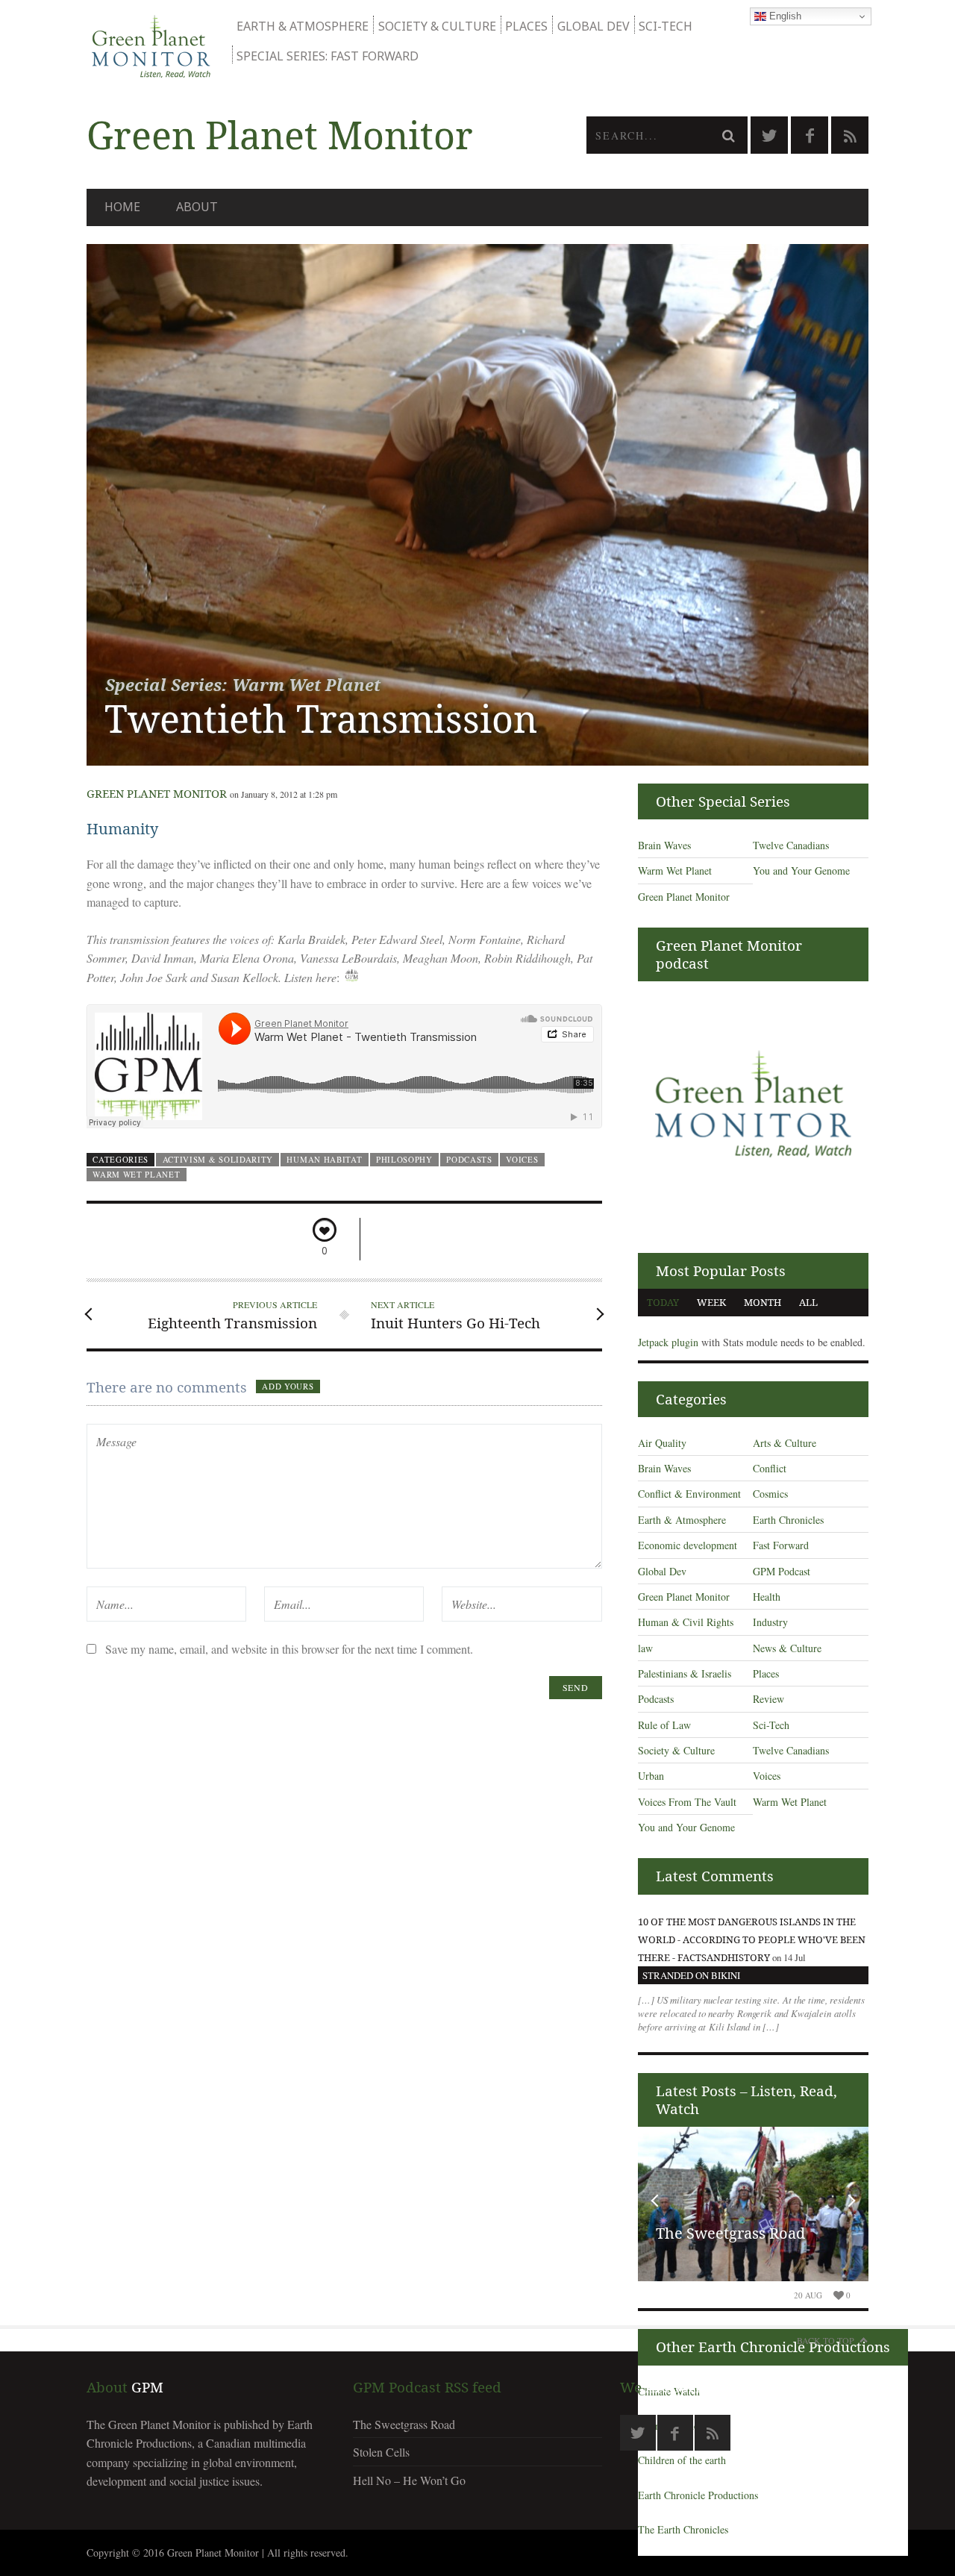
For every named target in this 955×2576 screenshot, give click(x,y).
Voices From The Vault (687, 1802)
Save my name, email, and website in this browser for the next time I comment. (289, 1649)
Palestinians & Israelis (685, 1673)
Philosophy (404, 1159)
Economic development (688, 1545)
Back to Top (826, 2340)
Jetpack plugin (668, 1342)
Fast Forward (781, 1545)
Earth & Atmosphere (303, 26)
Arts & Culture (785, 1443)
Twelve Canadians (791, 845)
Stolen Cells (381, 2452)
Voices (522, 1159)
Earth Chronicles (788, 1520)
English (784, 16)
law (645, 1648)
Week (711, 1302)
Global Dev (594, 26)
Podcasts (469, 1159)
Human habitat (324, 1159)
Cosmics (770, 1494)
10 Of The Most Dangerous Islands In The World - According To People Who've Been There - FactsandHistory (752, 1939)
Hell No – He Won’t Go (409, 2480)
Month (763, 1302)
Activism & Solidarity (218, 1159)
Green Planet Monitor (157, 793)
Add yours (288, 1386)
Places (526, 26)
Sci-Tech (666, 26)
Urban (651, 1776)
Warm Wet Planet (136, 1174)
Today (663, 1302)
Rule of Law (664, 1725)
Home (122, 207)
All (808, 1302)
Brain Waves (664, 845)
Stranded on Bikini (691, 1975)
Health (767, 1597)
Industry (770, 1622)
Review (768, 1699)
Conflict (770, 1468)
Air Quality (662, 1443)
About (197, 207)
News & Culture (787, 1648)
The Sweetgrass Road (730, 2233)
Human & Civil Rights (686, 1622)
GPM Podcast (782, 1571)
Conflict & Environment (689, 1494)
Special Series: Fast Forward (328, 56)
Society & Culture (437, 26)
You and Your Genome (801, 870)
